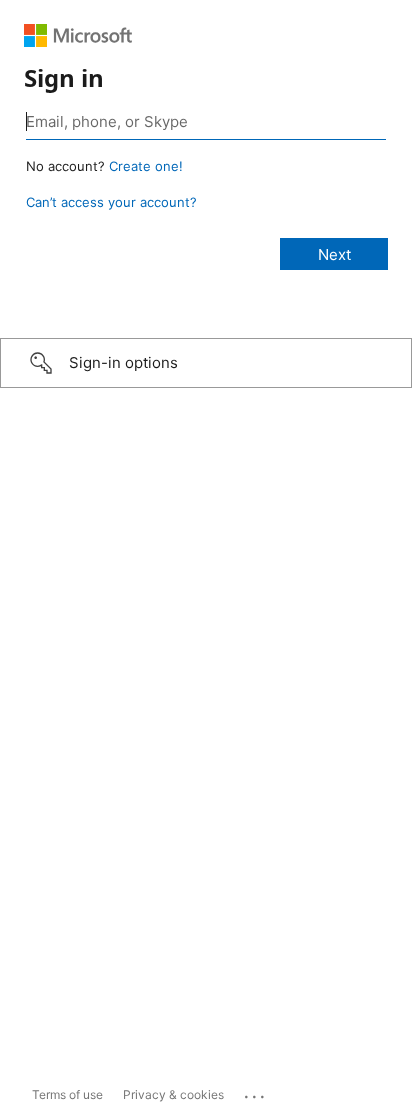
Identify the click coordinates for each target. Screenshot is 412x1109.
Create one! (146, 166)
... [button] (256, 1092)
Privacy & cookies (173, 1094)
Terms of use (67, 1094)
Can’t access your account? (111, 202)
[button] (206, 363)
